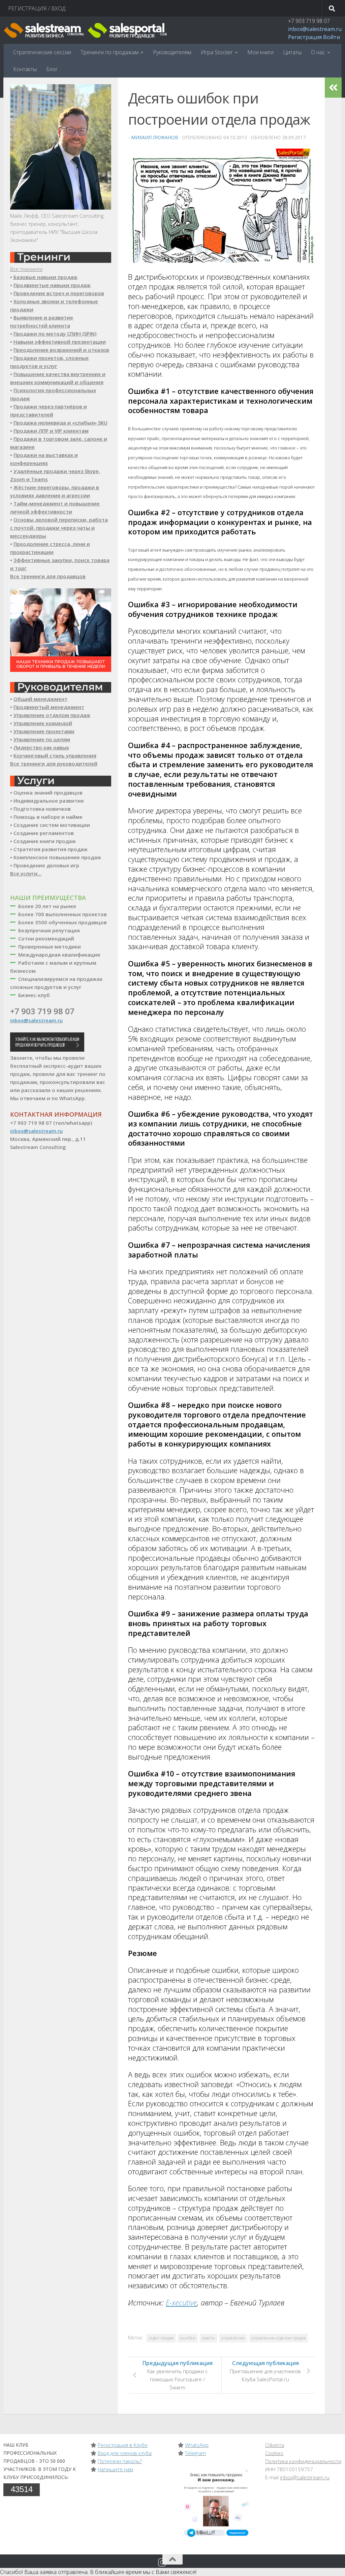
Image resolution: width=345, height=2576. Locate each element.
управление (233, 2338)
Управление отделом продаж (52, 715)
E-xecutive (181, 2303)
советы (208, 2338)
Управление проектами (44, 731)
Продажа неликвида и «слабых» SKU (60, 423)
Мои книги (260, 52)
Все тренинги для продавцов (48, 576)
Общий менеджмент (40, 699)
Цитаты (292, 52)
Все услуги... (26, 873)
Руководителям (172, 52)
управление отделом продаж (278, 2338)
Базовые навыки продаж (45, 277)
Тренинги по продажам (109, 52)
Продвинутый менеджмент (49, 707)
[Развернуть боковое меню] (333, 88)
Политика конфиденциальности (303, 2461)
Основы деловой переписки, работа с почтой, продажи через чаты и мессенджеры (59, 528)
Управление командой (43, 723)
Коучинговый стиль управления (55, 755)
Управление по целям (42, 739)
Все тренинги (26, 269)
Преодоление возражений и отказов (61, 350)
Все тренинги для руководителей (54, 764)
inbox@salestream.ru (315, 29)
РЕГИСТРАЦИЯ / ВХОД (37, 8)
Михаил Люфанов (155, 137)
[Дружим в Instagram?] (162, 2563)
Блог (52, 69)
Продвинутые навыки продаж (52, 285)
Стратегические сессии (42, 52)
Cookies (274, 2453)
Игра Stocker (217, 52)
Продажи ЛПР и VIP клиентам (51, 431)
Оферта (275, 2445)
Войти (332, 37)
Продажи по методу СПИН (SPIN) (55, 334)
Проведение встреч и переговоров (59, 293)
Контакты (25, 69)
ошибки (188, 2338)
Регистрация (305, 37)
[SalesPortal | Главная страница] (86, 30)
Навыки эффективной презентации (60, 342)
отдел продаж (161, 2338)
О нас (318, 52)
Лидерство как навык (41, 747)
